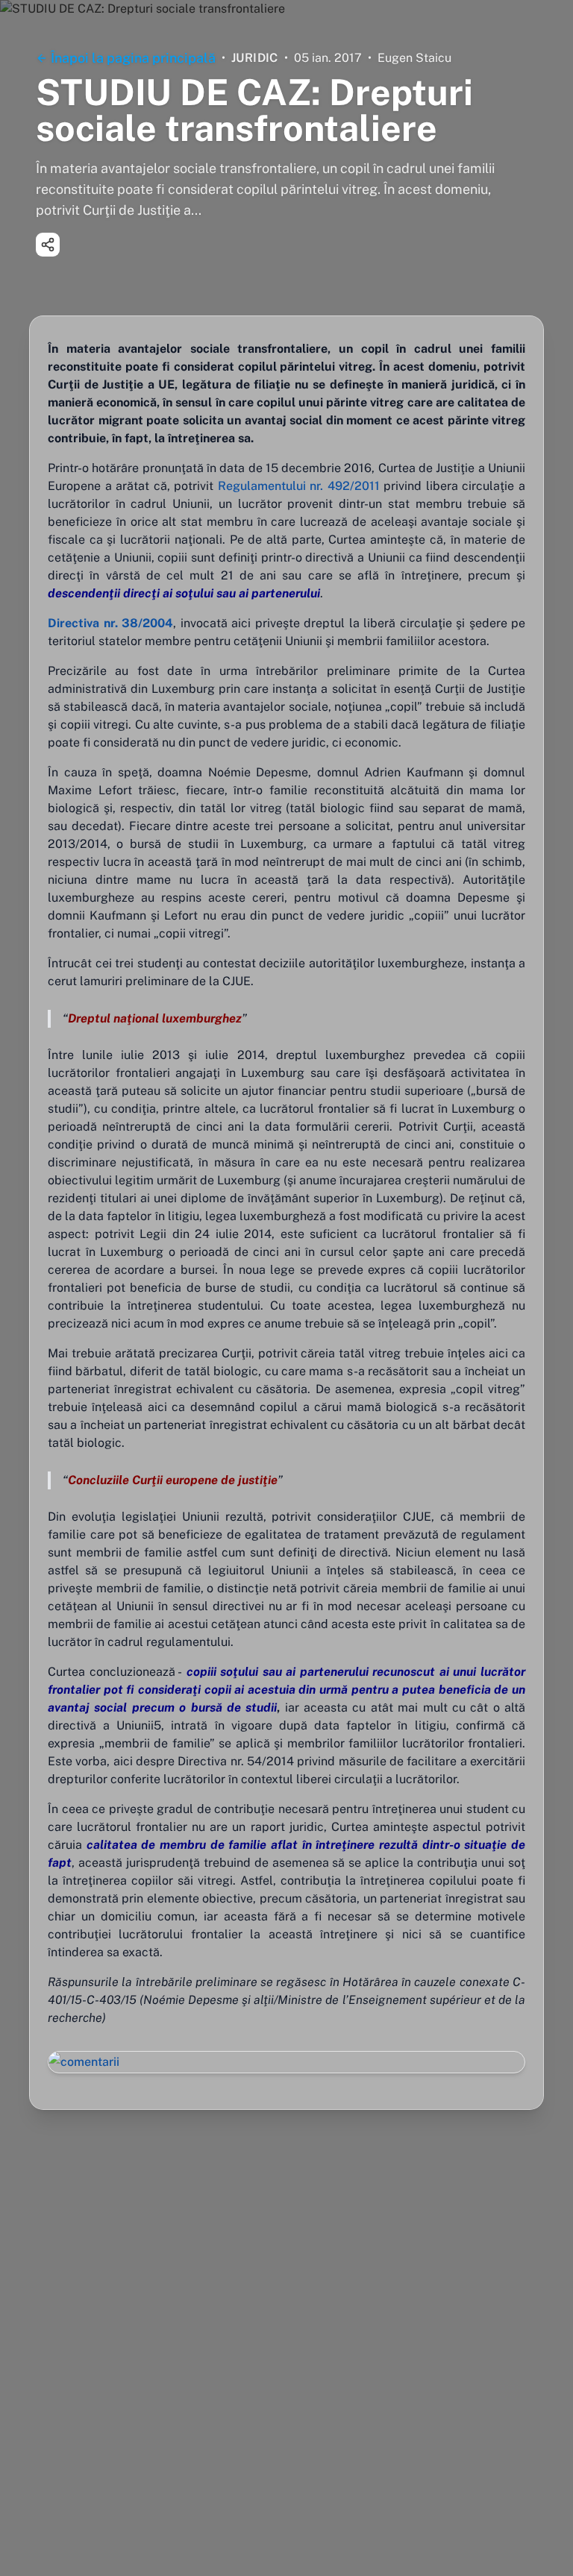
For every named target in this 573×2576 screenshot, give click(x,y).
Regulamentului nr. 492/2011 (299, 486)
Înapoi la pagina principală (133, 58)
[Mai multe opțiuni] (48, 245)
